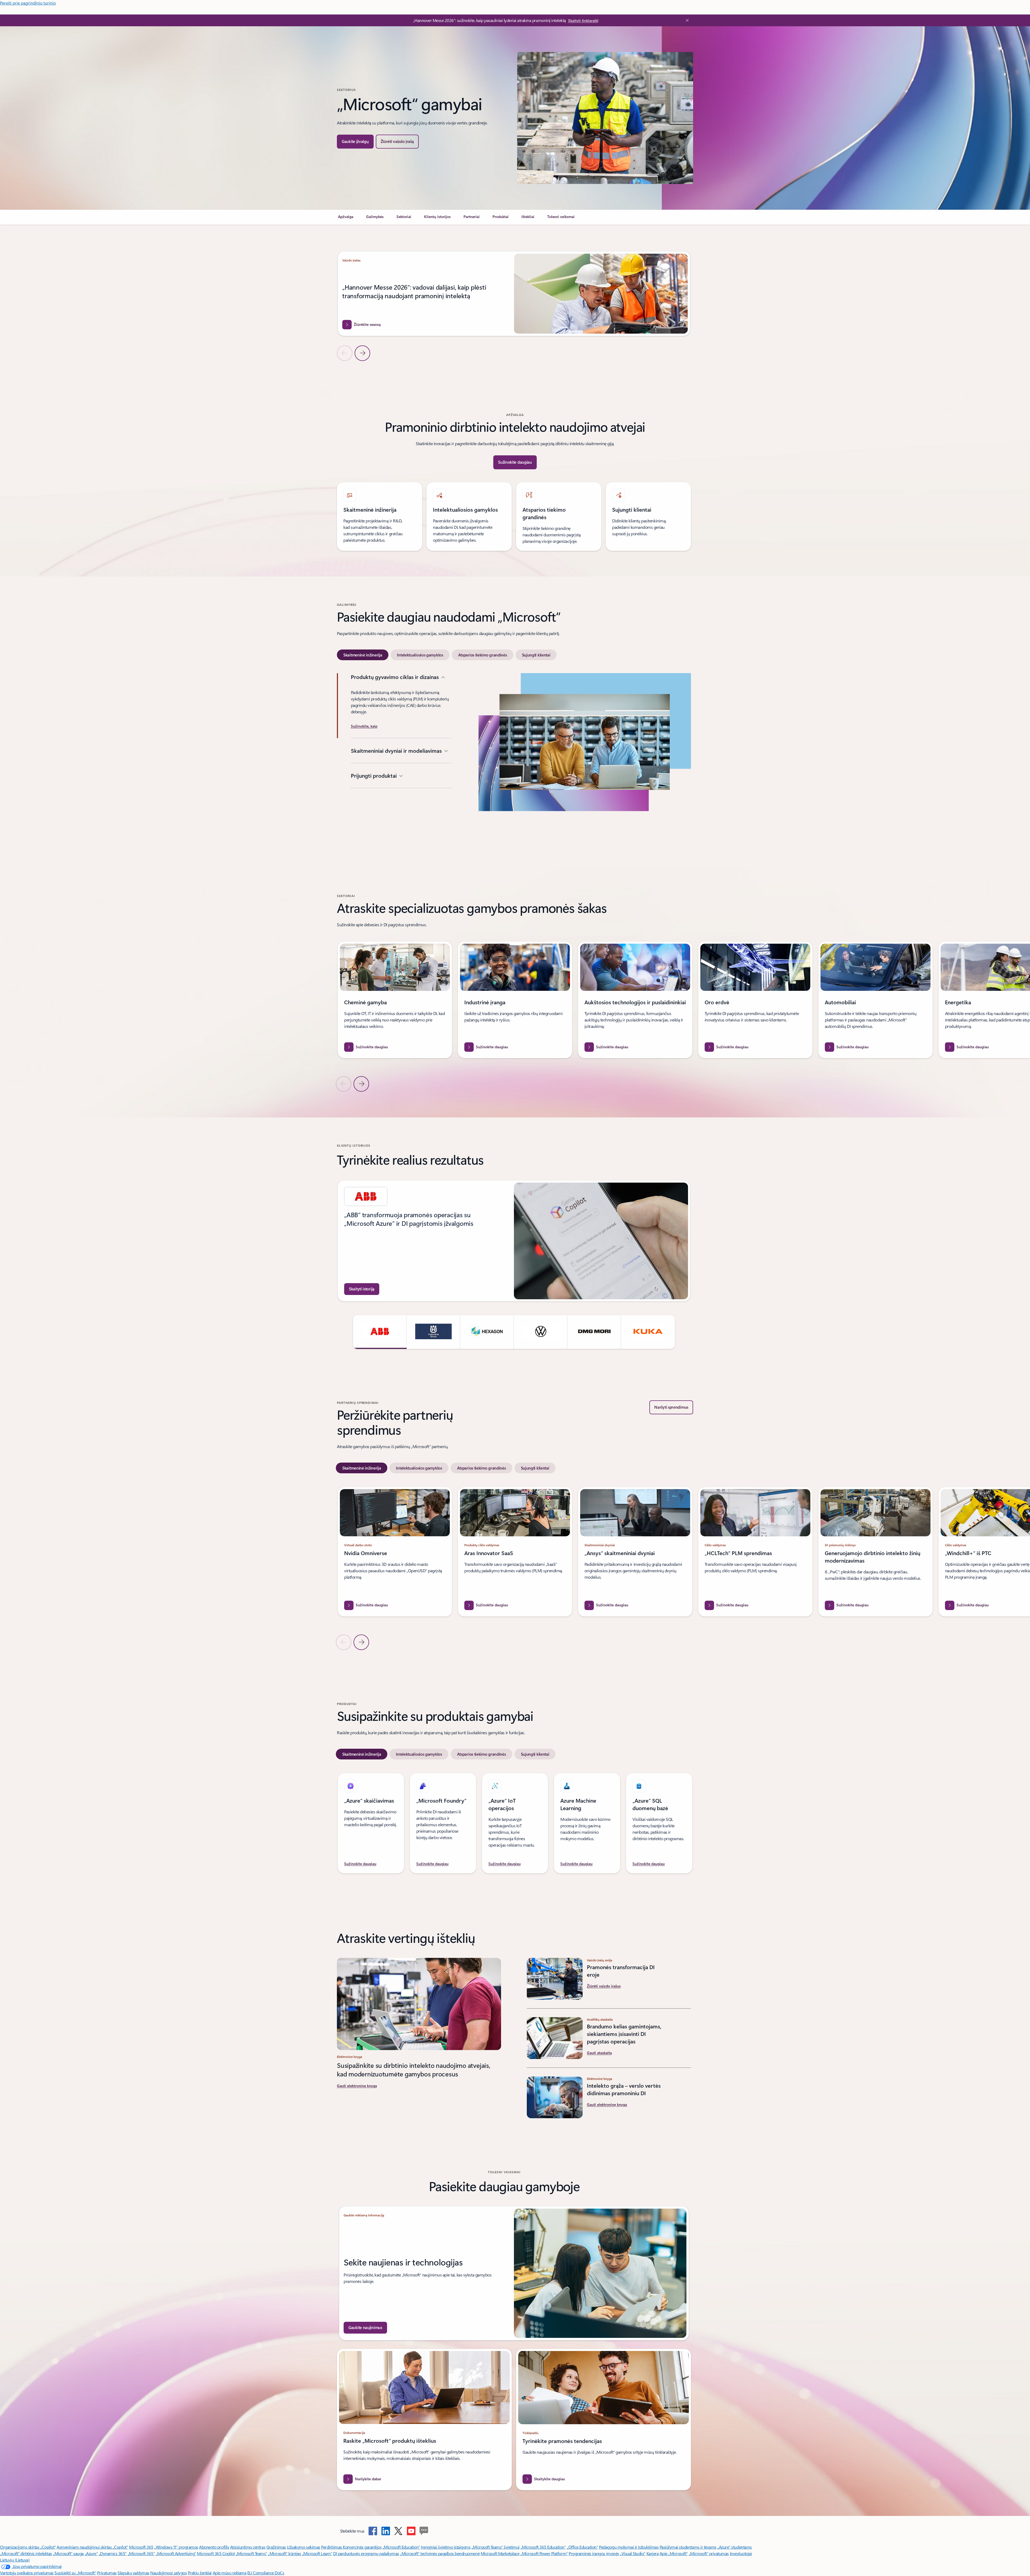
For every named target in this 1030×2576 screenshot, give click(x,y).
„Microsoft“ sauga (68, 2553)
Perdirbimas (332, 2547)
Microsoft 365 (141, 2547)
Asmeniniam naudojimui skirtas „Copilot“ (92, 2547)
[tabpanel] (514, 758)
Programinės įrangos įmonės (594, 2553)
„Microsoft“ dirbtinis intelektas (26, 2553)
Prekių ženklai (200, 2573)
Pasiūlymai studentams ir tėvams (688, 2547)
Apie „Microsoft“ (674, 2553)
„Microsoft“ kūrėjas (284, 2553)
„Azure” (91, 2553)
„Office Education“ (582, 2547)
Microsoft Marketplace (500, 2553)
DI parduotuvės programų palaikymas (366, 2553)
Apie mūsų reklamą (230, 2573)
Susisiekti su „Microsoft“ (75, 2573)
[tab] (363, 655)
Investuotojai (741, 2553)
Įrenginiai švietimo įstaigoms (446, 2547)
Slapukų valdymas (133, 2573)
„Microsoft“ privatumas (709, 2553)
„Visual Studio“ (633, 2553)
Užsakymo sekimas (303, 2547)
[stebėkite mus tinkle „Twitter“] (398, 2531)
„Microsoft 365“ (141, 2553)
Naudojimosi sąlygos (168, 2573)
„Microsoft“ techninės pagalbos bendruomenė (440, 2553)
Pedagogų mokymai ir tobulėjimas (629, 2547)
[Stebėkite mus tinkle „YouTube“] (411, 2531)
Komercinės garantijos (362, 2547)
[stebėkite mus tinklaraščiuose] (424, 2531)
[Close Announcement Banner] (686, 20)
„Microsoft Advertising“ (176, 2553)
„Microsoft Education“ (401, 2547)
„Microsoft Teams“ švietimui (496, 2547)
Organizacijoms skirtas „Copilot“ (28, 2547)
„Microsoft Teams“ (251, 2553)
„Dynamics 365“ (113, 2553)
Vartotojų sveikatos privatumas (27, 2573)
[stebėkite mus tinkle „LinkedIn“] (386, 2531)
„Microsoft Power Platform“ (544, 2553)
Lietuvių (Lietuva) (15, 2560)
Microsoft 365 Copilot (216, 2553)
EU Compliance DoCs (266, 2573)
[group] (514, 294)
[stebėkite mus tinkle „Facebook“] (373, 2531)
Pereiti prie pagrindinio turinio (28, 3)
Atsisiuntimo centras (248, 2547)
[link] (346, 219)
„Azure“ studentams (734, 2547)
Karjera (653, 2553)
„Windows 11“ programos (176, 2547)
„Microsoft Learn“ (317, 2553)
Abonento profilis (214, 2547)
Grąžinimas (276, 2547)
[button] (397, 142)
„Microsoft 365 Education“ (543, 2547)
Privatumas (107, 2573)
